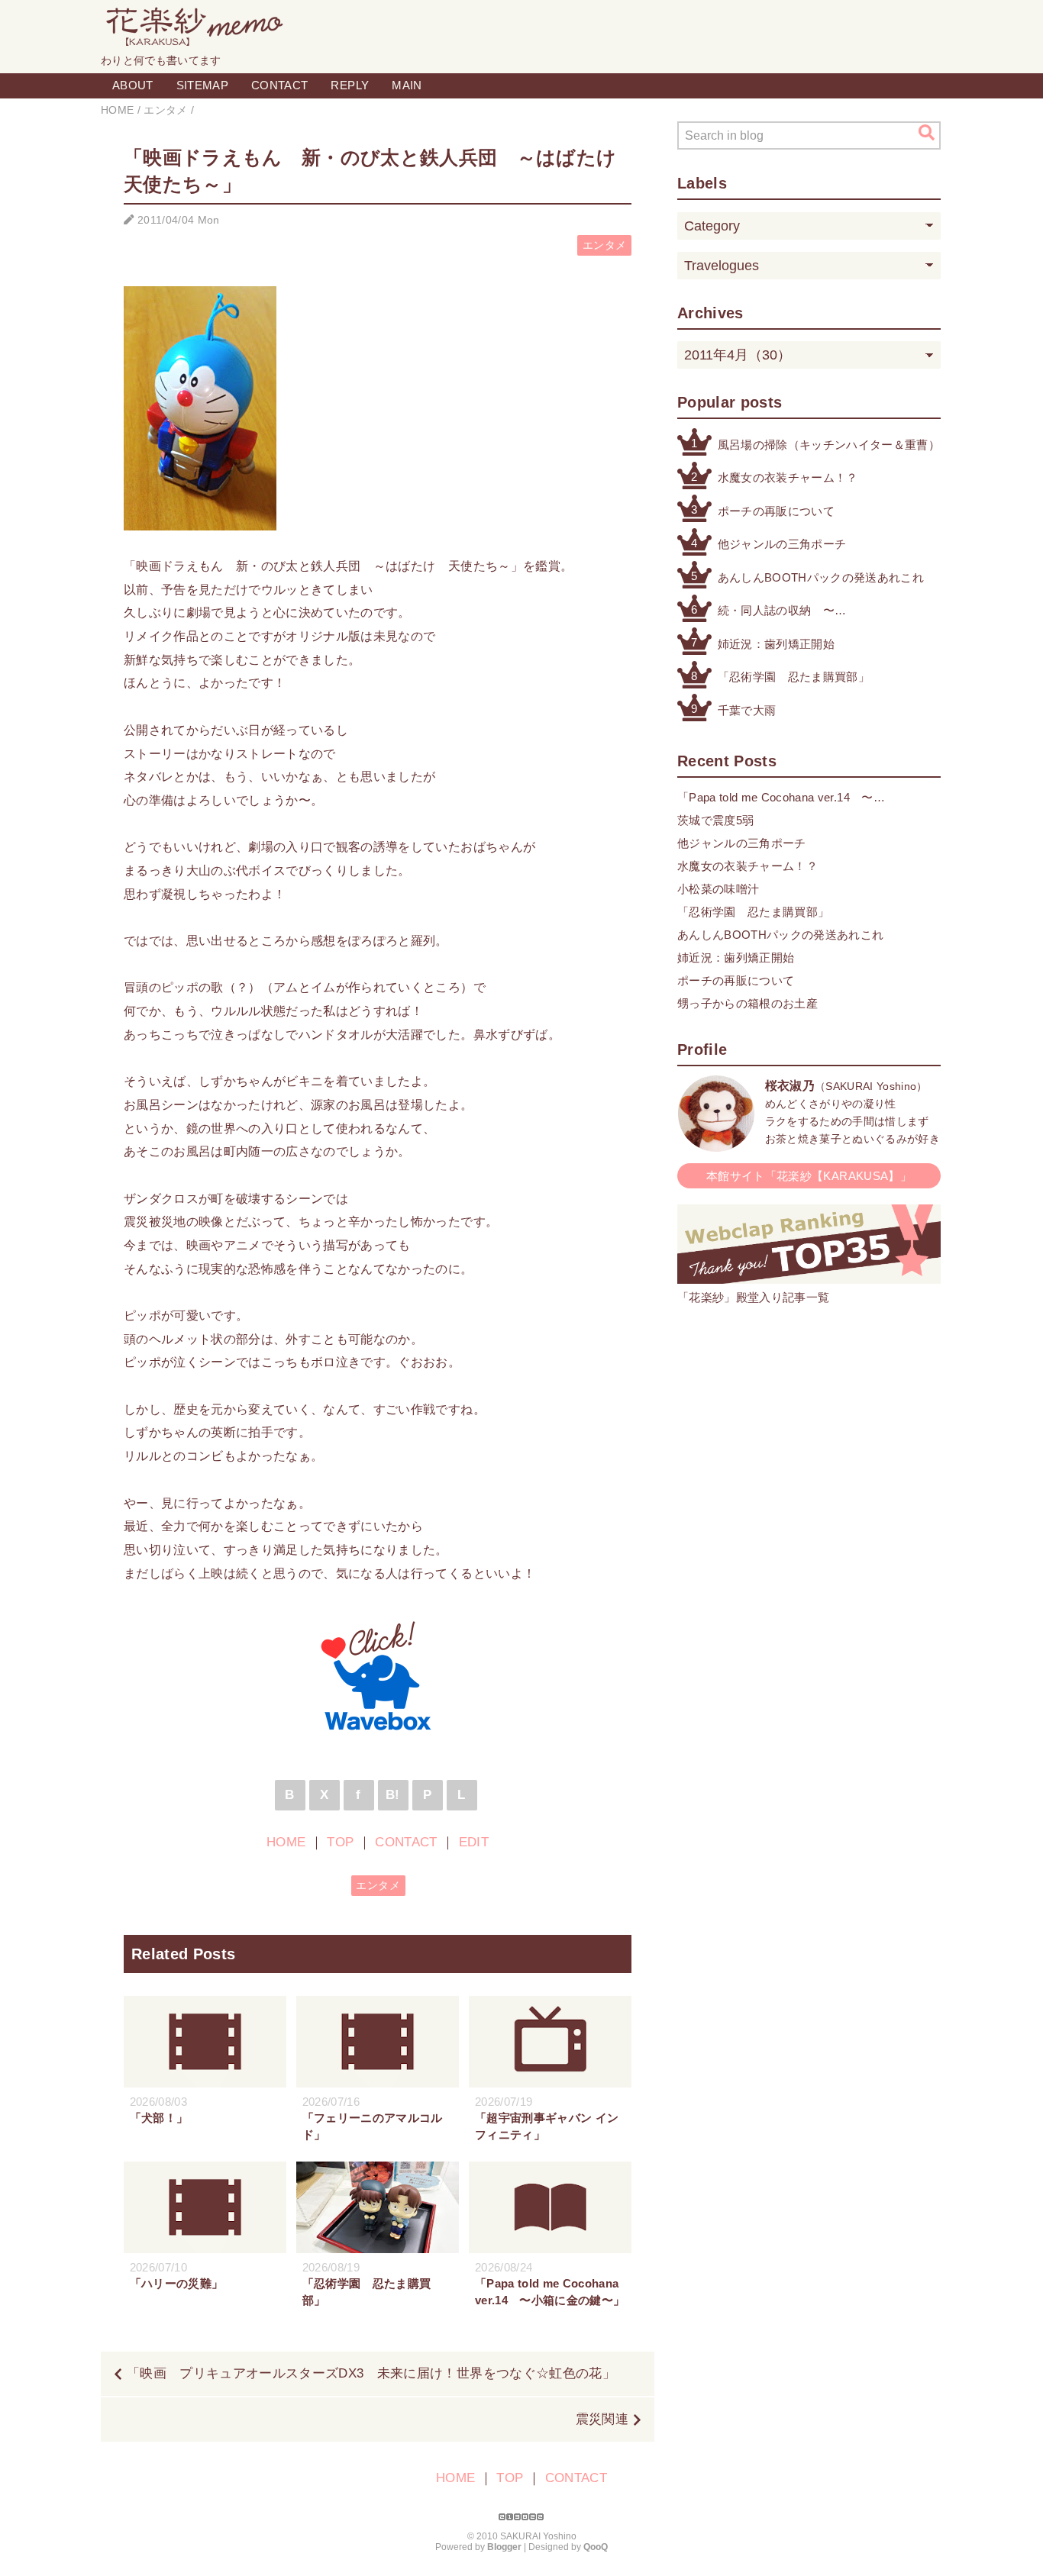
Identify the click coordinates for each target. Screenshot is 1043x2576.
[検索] (927, 133)
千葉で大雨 (747, 710)
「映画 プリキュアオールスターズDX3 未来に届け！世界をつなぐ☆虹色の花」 (371, 2373)
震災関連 (602, 2419)
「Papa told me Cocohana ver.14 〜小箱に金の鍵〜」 (775, 799)
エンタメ (604, 245)
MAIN (407, 85)
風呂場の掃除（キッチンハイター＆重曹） (829, 445)
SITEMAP (202, 85)
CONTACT (279, 85)
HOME (286, 1842)
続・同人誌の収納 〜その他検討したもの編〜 (782, 612)
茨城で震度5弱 (715, 820)
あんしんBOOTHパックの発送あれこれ (821, 577)
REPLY (350, 85)
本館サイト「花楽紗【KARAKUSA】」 (809, 1176)
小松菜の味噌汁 (718, 889)
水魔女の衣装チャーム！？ (788, 477)
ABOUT (133, 85)
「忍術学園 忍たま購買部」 (794, 677)
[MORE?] (716, 1144)
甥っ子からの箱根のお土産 (748, 1003)
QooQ (596, 2547)
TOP (340, 1842)
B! (393, 1795)
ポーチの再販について (776, 511)
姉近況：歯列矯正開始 (776, 644)
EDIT (474, 1842)
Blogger (504, 2547)
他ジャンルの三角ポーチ (782, 544)
